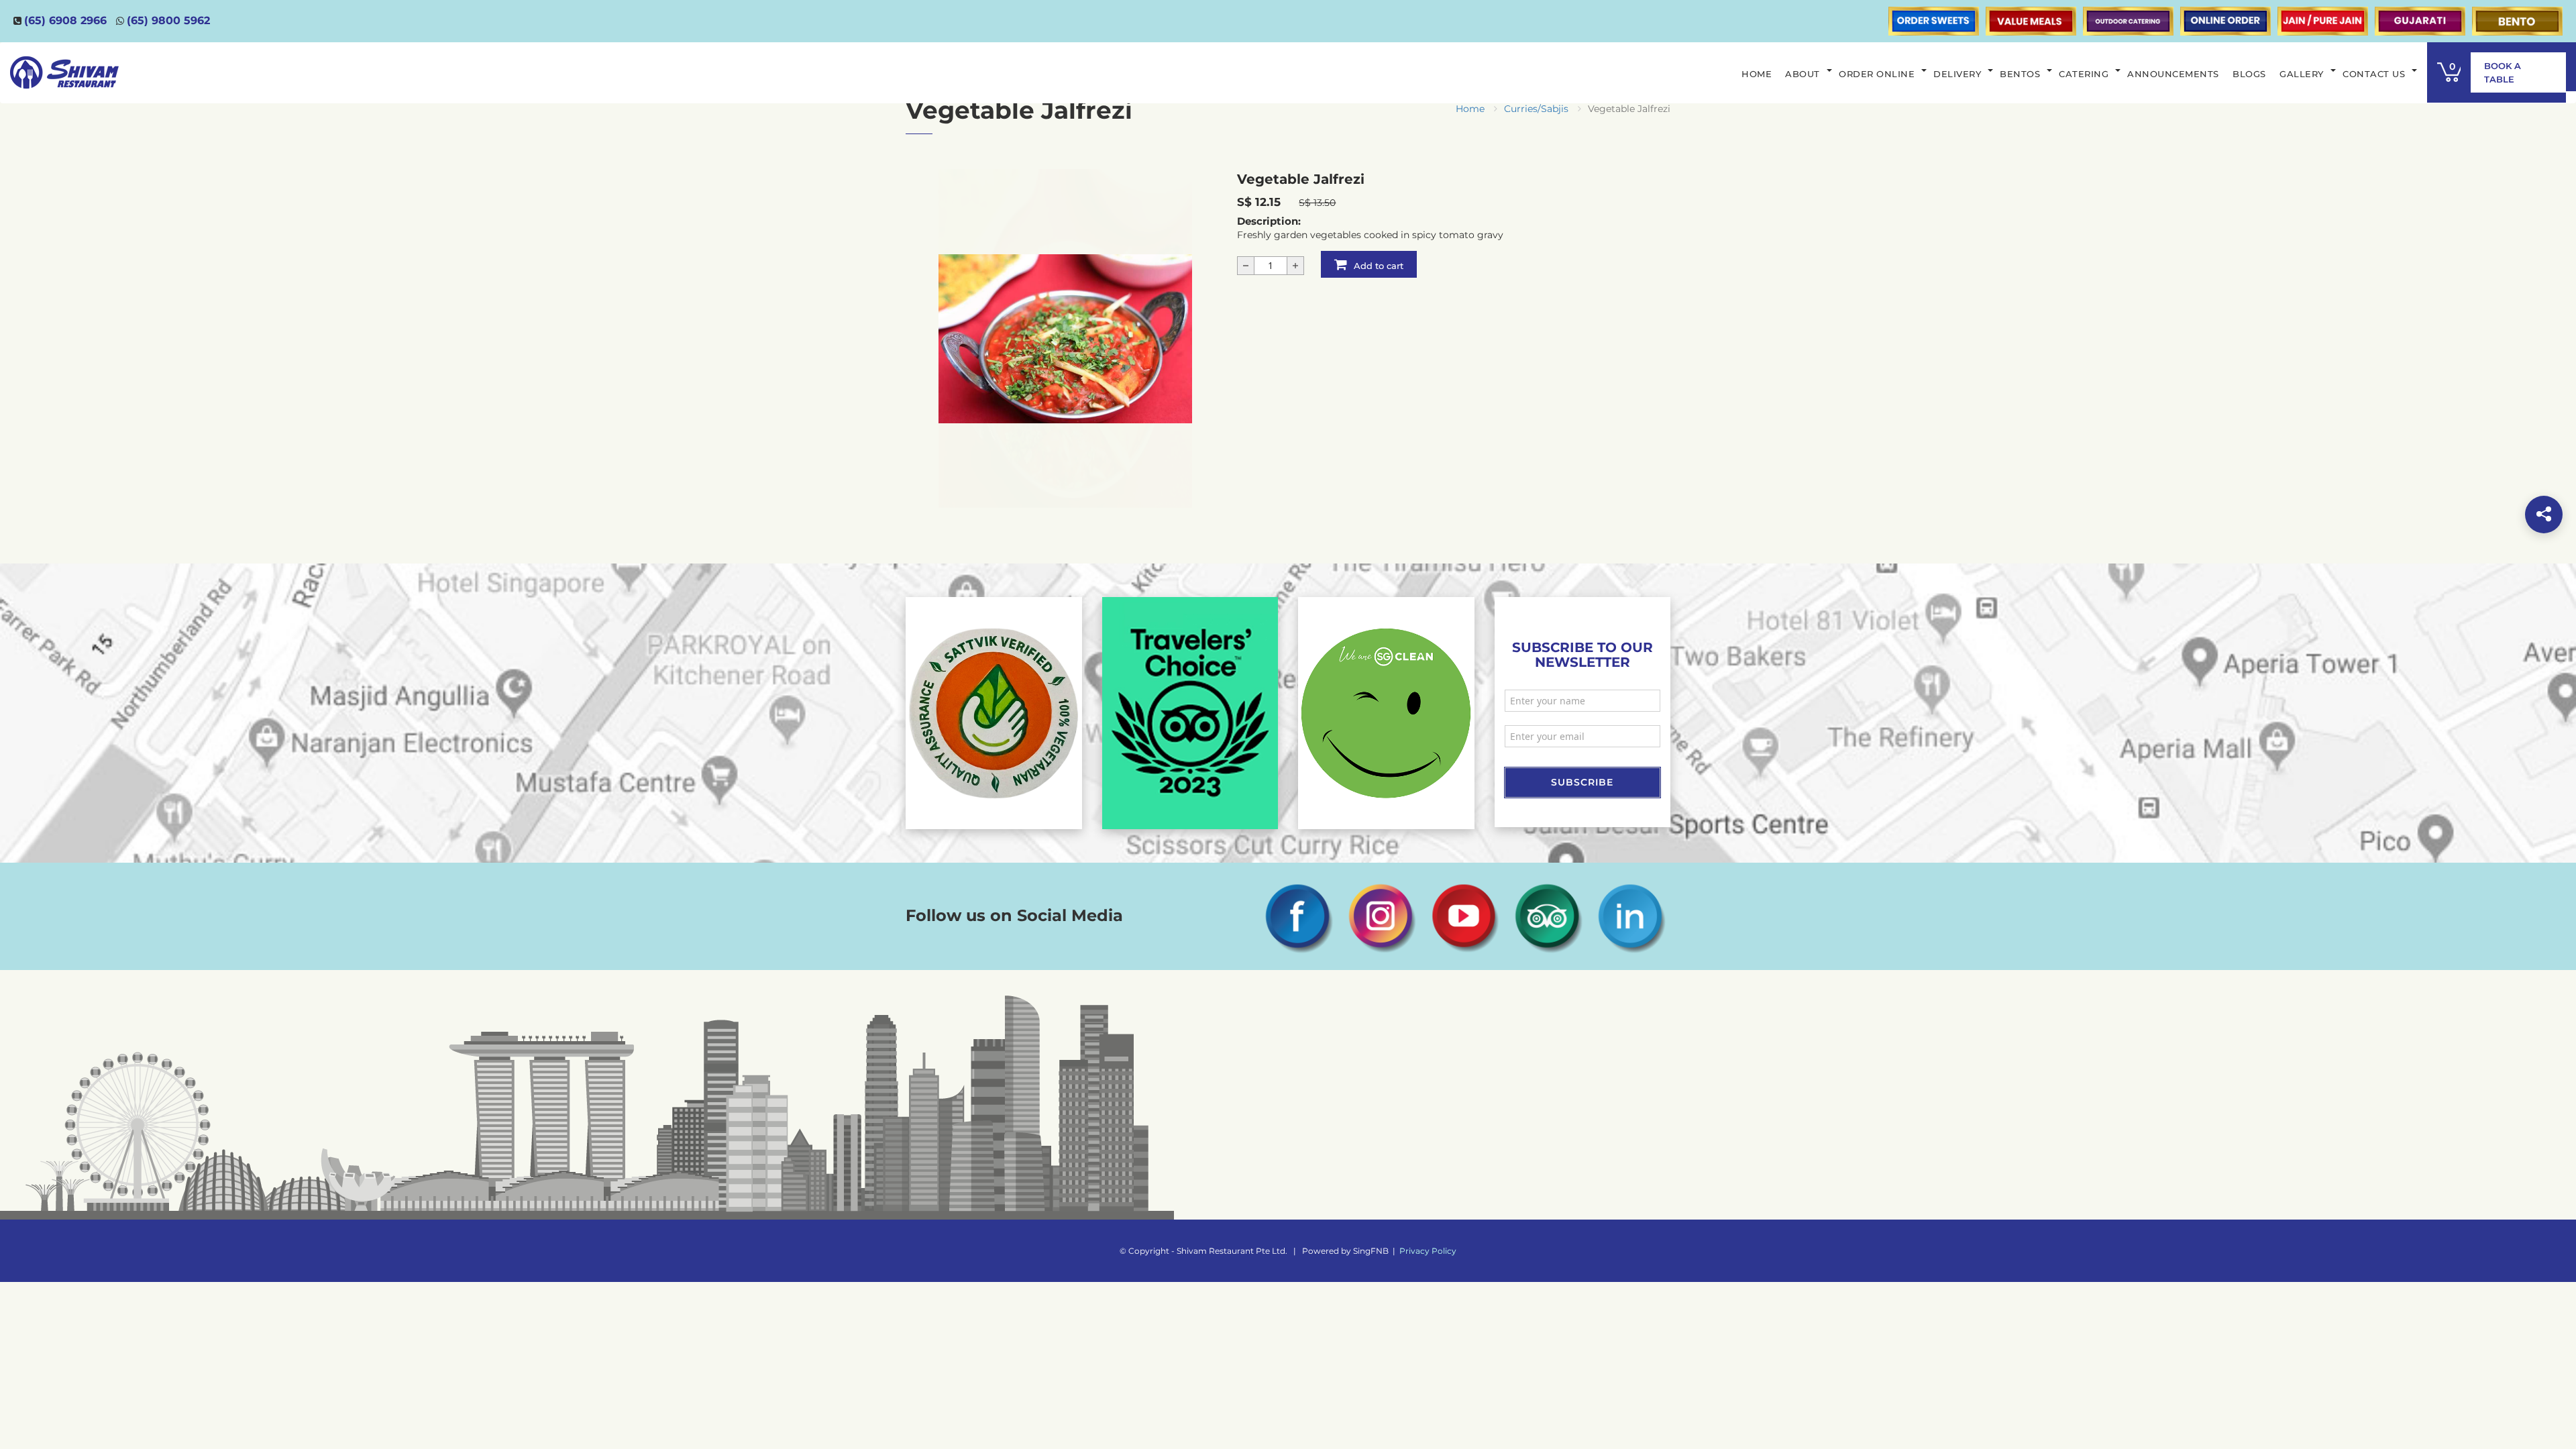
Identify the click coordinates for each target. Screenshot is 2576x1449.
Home (1470, 109)
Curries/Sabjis (1536, 109)
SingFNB (1371, 1251)
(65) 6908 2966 (65, 20)
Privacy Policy (1428, 1251)
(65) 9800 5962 (168, 20)
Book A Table (2503, 72)
